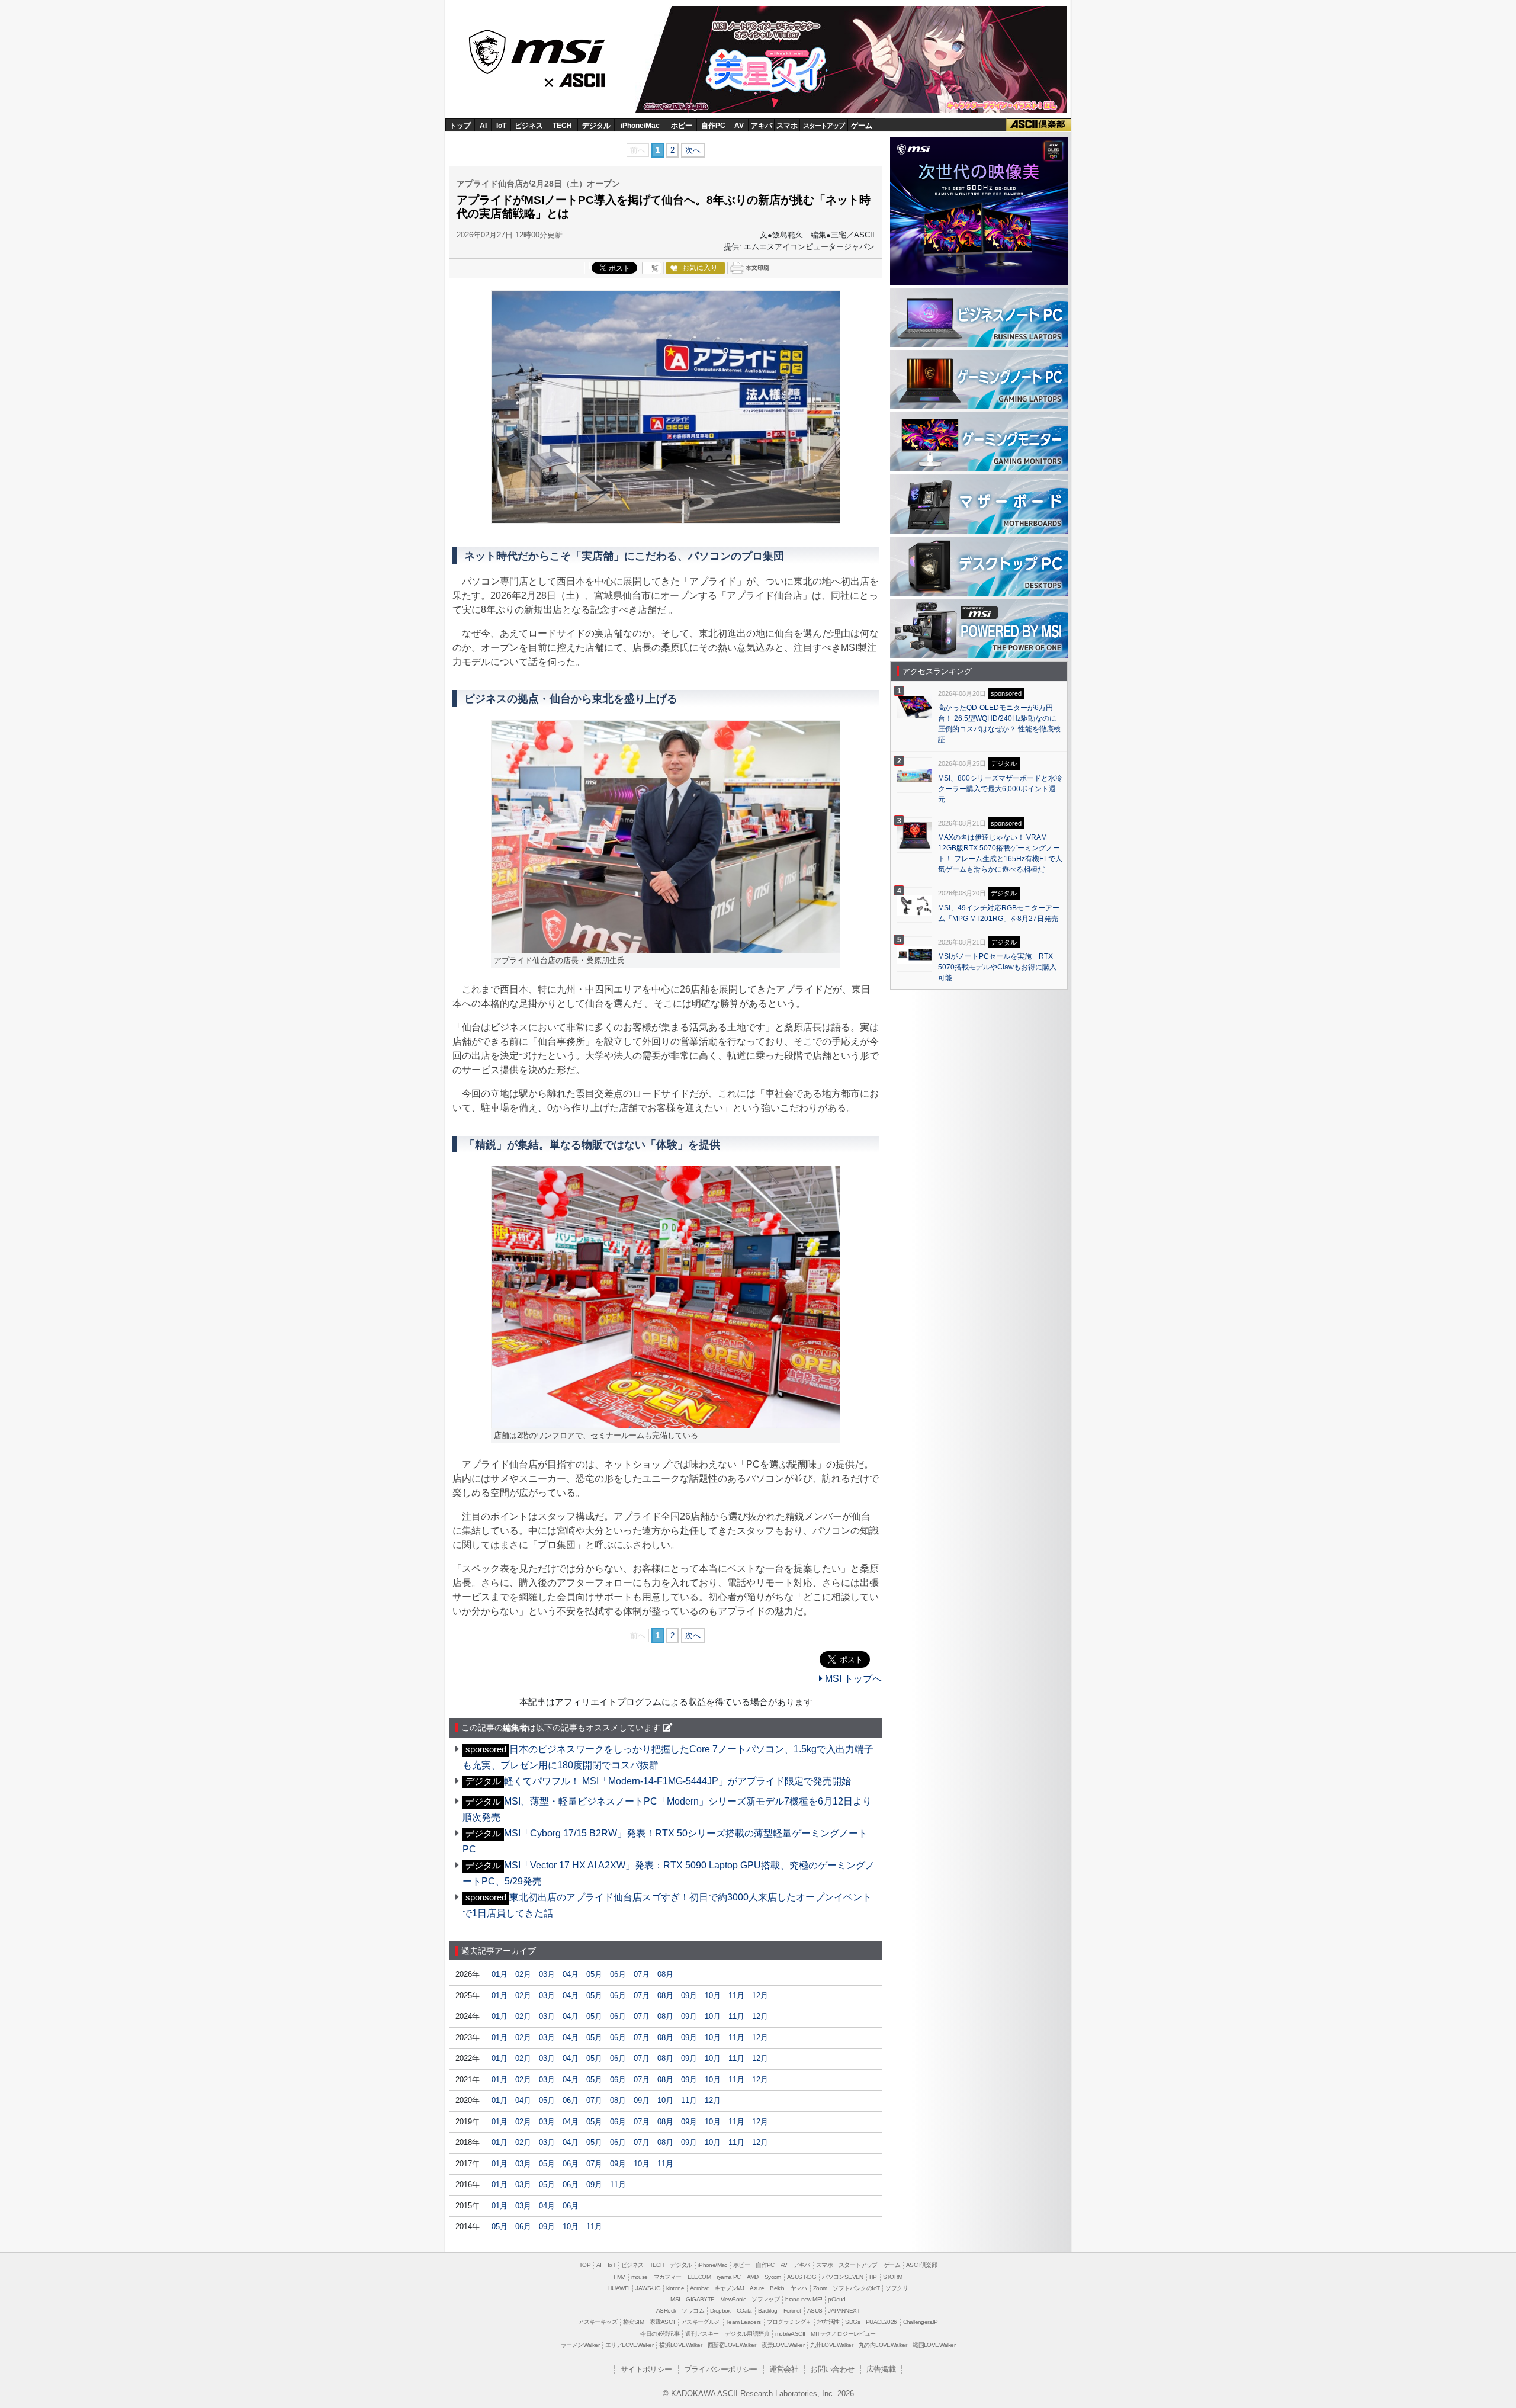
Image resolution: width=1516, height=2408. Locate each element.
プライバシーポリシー (721, 2369)
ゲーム (862, 126)
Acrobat (699, 2288)
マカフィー (668, 2277)
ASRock (666, 2311)
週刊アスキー (702, 2334)
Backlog (768, 2311)
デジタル (596, 126)
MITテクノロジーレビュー (843, 2334)
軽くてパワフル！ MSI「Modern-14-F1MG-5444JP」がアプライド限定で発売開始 (677, 1781)
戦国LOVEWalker (934, 2345)
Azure (757, 2288)
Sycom (773, 2277)
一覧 (651, 268)
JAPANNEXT (844, 2311)
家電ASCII (662, 2322)
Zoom (820, 2288)
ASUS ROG (802, 2277)
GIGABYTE (700, 2299)
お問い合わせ (832, 2369)
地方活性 (828, 2322)
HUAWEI (619, 2288)
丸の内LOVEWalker (883, 2345)
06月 (618, 1974)
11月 (736, 1996)
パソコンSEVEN (843, 2277)
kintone (675, 2288)
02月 (523, 1974)
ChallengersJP (921, 2322)
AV (739, 126)
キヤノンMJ (729, 2288)
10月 (713, 1996)
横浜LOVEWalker (680, 2345)
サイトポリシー (646, 2369)
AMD (753, 2277)
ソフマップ (765, 2299)
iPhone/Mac (640, 126)
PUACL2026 (881, 2322)
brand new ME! (804, 2299)
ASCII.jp (584, 78)
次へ (693, 150)
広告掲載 (881, 2369)
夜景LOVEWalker (783, 2345)
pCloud (836, 2299)
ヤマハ (799, 2288)
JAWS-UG (648, 2288)
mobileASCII (790, 2334)
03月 (547, 1974)
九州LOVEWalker (831, 2345)
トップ (460, 126)
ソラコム (693, 2311)
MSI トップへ (852, 1679)
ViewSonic (733, 2299)
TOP (585, 2265)
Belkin (777, 2288)
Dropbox (720, 2311)
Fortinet (792, 2311)
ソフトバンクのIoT (856, 2288)
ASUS (815, 2311)
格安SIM (633, 2322)
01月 (500, 1974)
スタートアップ (824, 126)
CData (744, 2311)
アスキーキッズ (598, 2322)
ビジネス (529, 126)
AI (483, 126)
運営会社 (784, 2369)
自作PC (713, 126)
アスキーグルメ (701, 2322)
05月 (594, 1974)
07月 (642, 1974)
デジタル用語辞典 (747, 2334)
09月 (689, 1996)
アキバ (762, 126)
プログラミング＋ (789, 2322)
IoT (501, 126)
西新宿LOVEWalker (732, 2345)
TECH (562, 126)
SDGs (852, 2322)
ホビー (682, 126)
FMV (619, 2277)
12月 (760, 1996)
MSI (538, 48)
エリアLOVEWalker (629, 2345)
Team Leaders (743, 2322)
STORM (893, 2277)
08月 (665, 1974)
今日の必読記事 (660, 2334)
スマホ (787, 126)
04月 (571, 1974)
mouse (640, 2277)
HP (873, 2277)
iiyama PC (729, 2277)
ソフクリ (897, 2288)
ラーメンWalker (580, 2345)
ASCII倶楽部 (1039, 125)
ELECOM (699, 2277)
